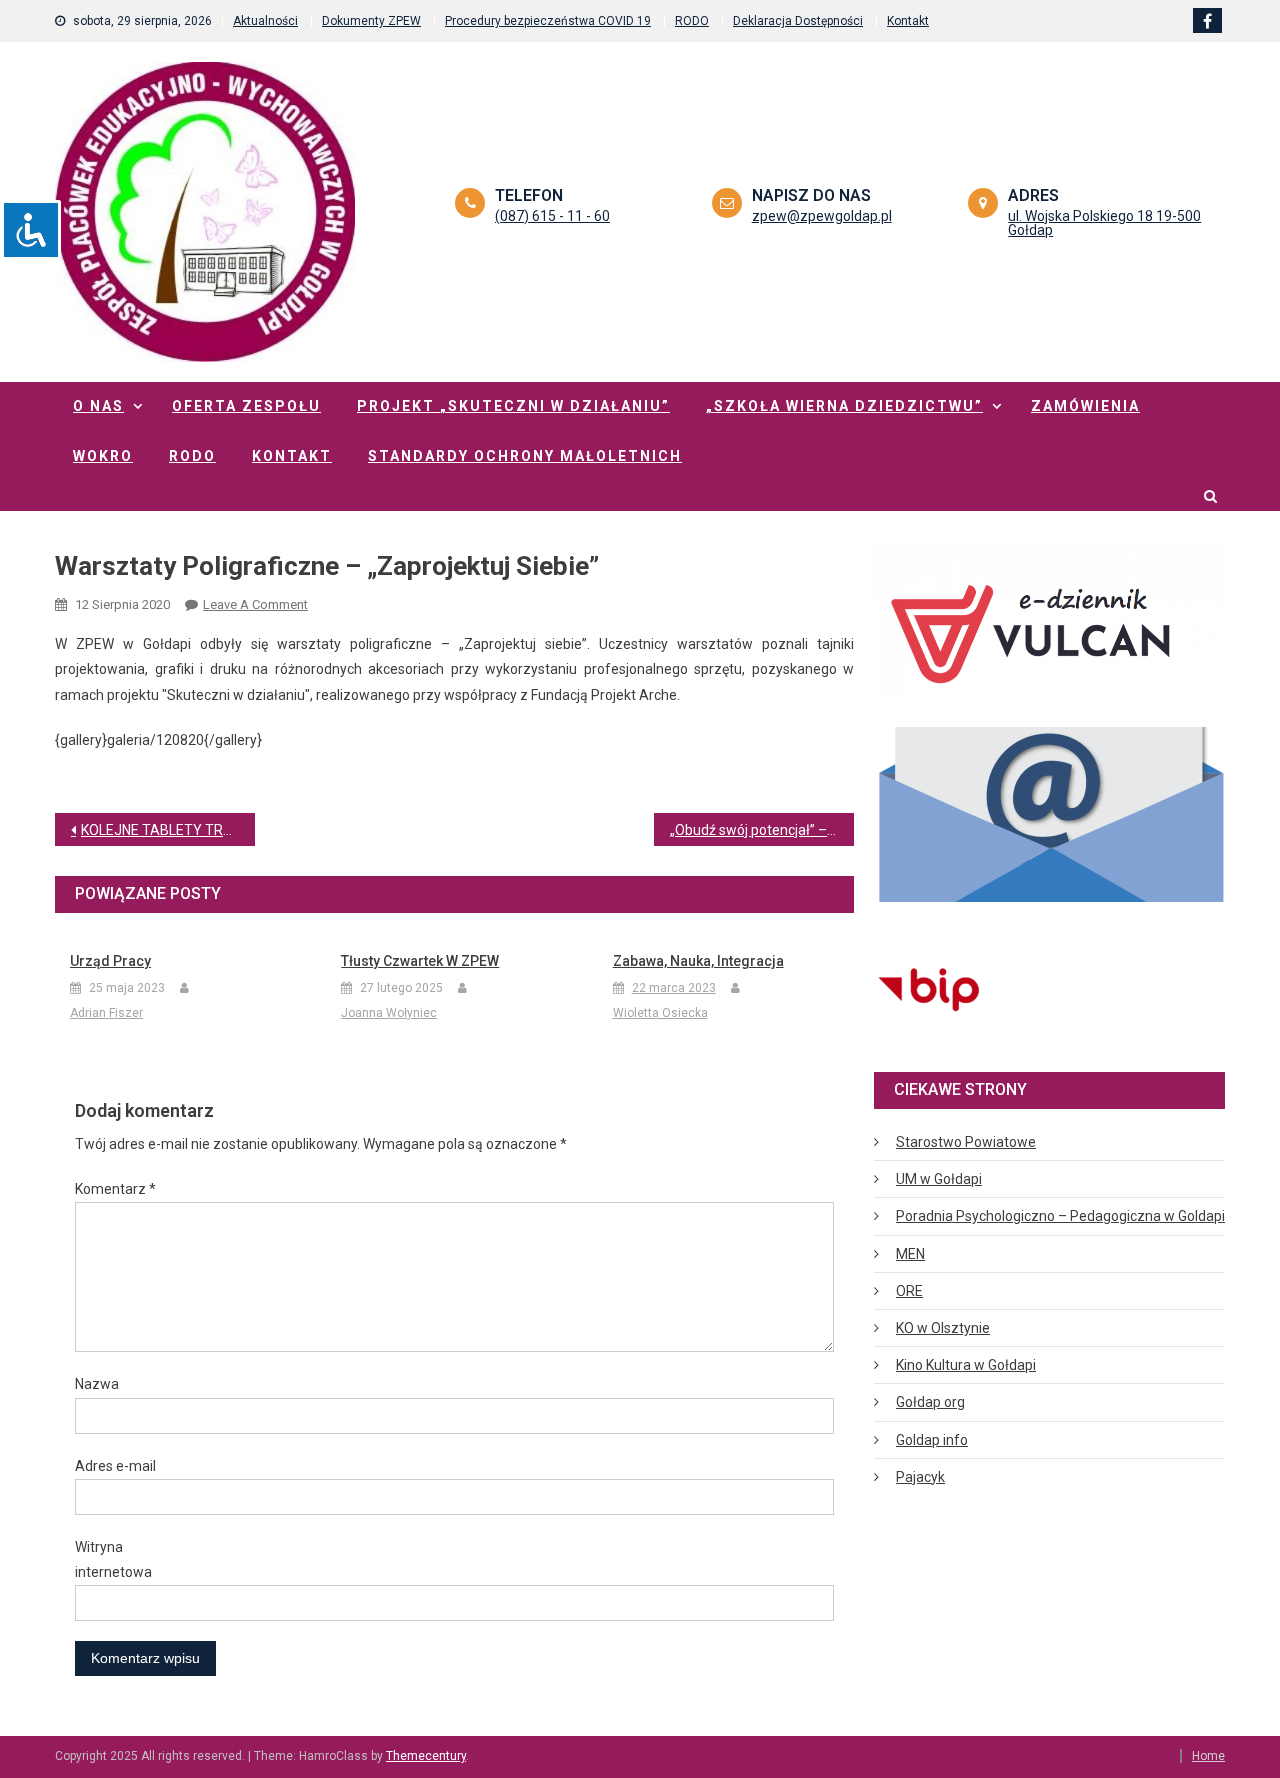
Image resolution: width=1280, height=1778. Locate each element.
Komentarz (115, 1189)
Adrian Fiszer (106, 1013)
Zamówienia (1085, 406)
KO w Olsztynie (943, 1328)
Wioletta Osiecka (660, 1013)
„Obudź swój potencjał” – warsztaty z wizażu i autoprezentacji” (762, 830)
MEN (910, 1254)
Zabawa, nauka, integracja (698, 961)
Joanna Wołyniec (389, 1013)
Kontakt (908, 21)
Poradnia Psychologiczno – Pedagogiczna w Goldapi (1060, 1216)
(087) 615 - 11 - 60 (552, 216)
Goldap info (932, 1440)
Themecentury (426, 1756)
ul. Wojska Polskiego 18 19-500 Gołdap (1104, 223)
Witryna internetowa (113, 1559)
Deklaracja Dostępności (798, 21)
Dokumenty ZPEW (371, 21)
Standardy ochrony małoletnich (525, 456)
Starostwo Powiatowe (966, 1142)
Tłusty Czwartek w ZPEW (420, 961)
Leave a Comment (255, 604)
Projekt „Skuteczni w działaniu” (513, 406)
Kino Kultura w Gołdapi (966, 1365)
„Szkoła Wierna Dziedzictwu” (844, 406)
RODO (692, 21)
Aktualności (265, 21)
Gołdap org (930, 1402)
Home (1208, 1756)
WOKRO (103, 456)
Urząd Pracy (110, 961)
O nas (98, 406)
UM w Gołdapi (939, 1179)
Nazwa (97, 1384)
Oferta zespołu (246, 406)
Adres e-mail (115, 1466)
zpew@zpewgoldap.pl (822, 216)
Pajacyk (920, 1477)
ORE (909, 1291)
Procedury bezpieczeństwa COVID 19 (548, 21)
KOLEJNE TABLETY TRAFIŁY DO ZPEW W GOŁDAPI (168, 830)
